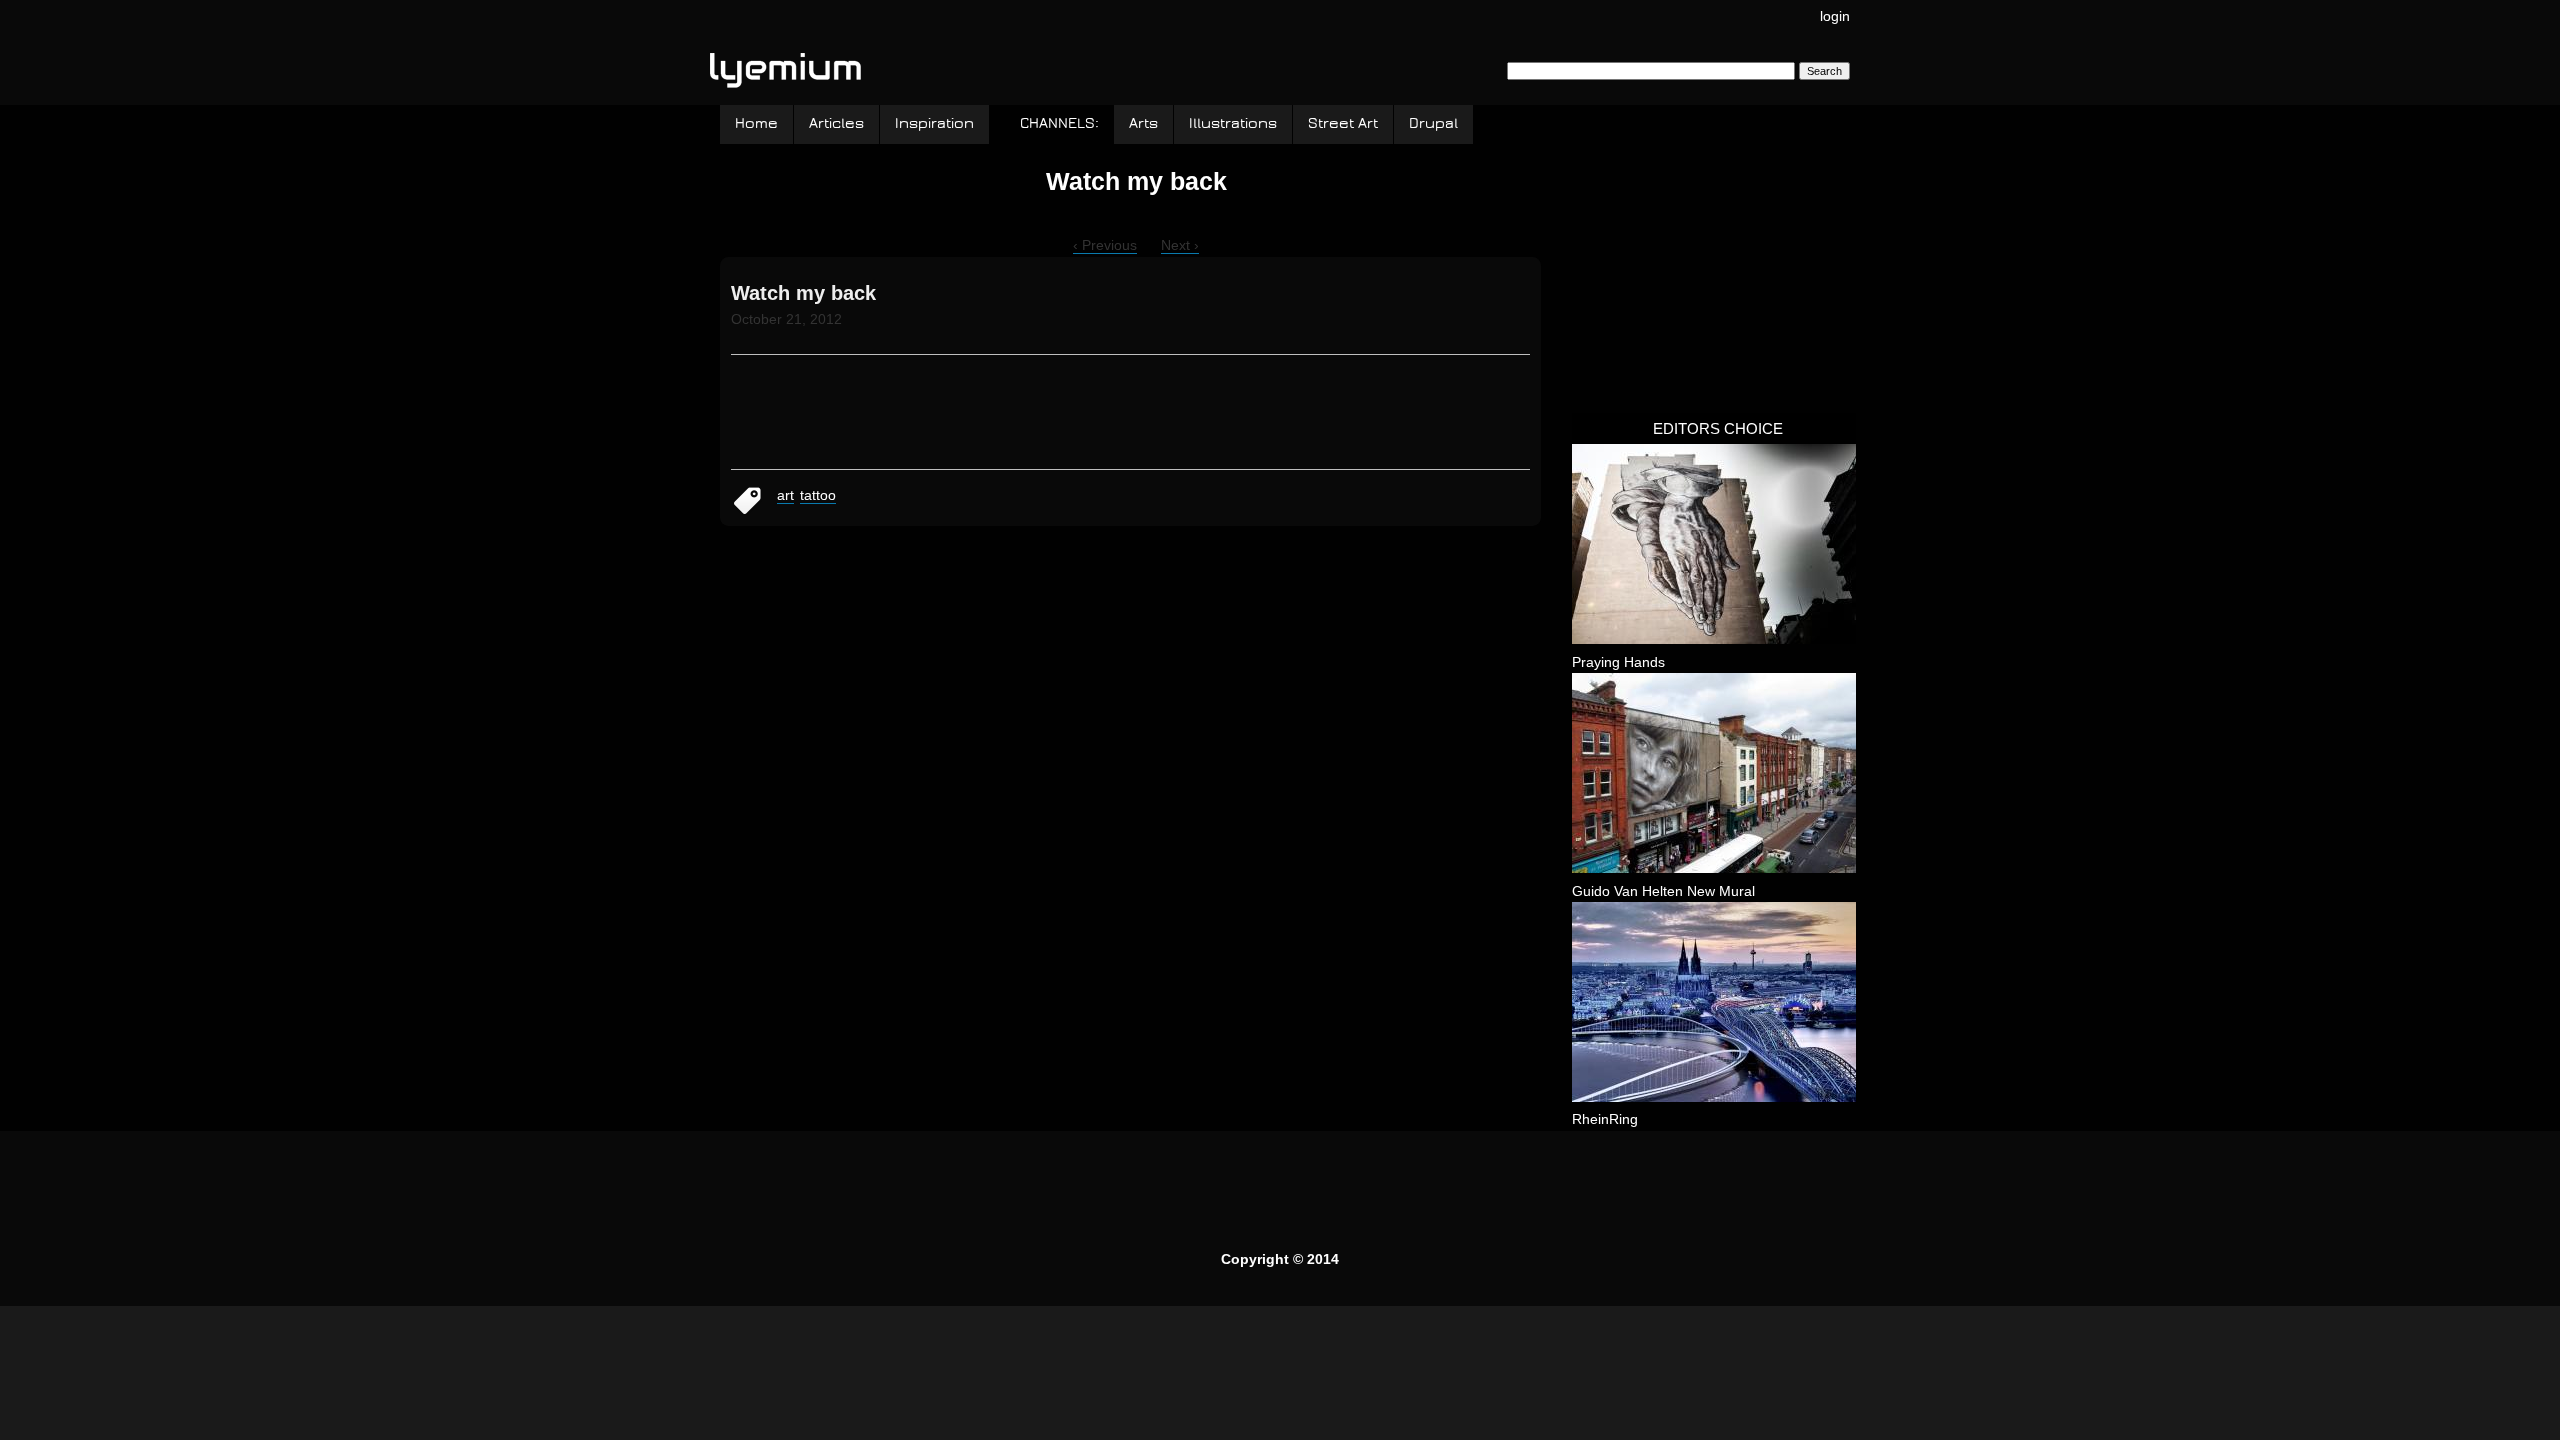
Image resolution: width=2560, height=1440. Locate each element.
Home (756, 123)
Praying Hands (1618, 662)
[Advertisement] (1722, 269)
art (785, 495)
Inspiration (934, 123)
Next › (1180, 245)
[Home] (785, 61)
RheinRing (1605, 1119)
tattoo (818, 495)
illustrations (1233, 123)
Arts (1143, 123)
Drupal (1433, 123)
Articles (836, 123)
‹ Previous (1105, 245)
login (1835, 16)
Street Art (1343, 123)
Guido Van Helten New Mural (1663, 891)
